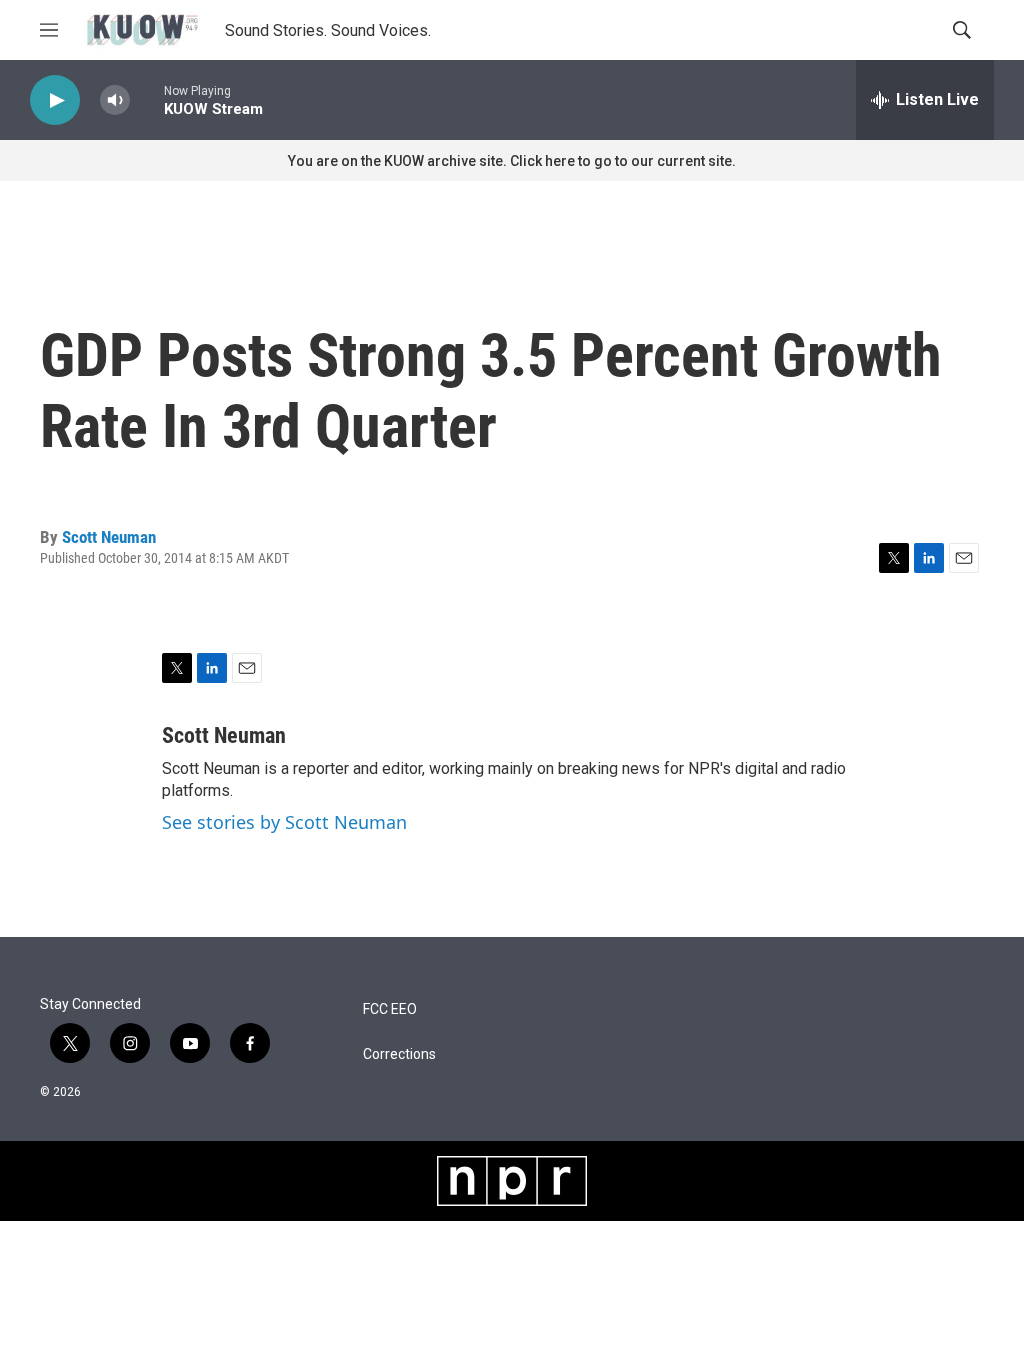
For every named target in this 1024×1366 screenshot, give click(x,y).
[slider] (147, 99)
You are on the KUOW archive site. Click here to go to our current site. (512, 161)
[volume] (115, 100)
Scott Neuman (109, 537)
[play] (55, 100)
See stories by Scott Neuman (284, 822)
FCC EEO (390, 1009)
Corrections (399, 1054)
